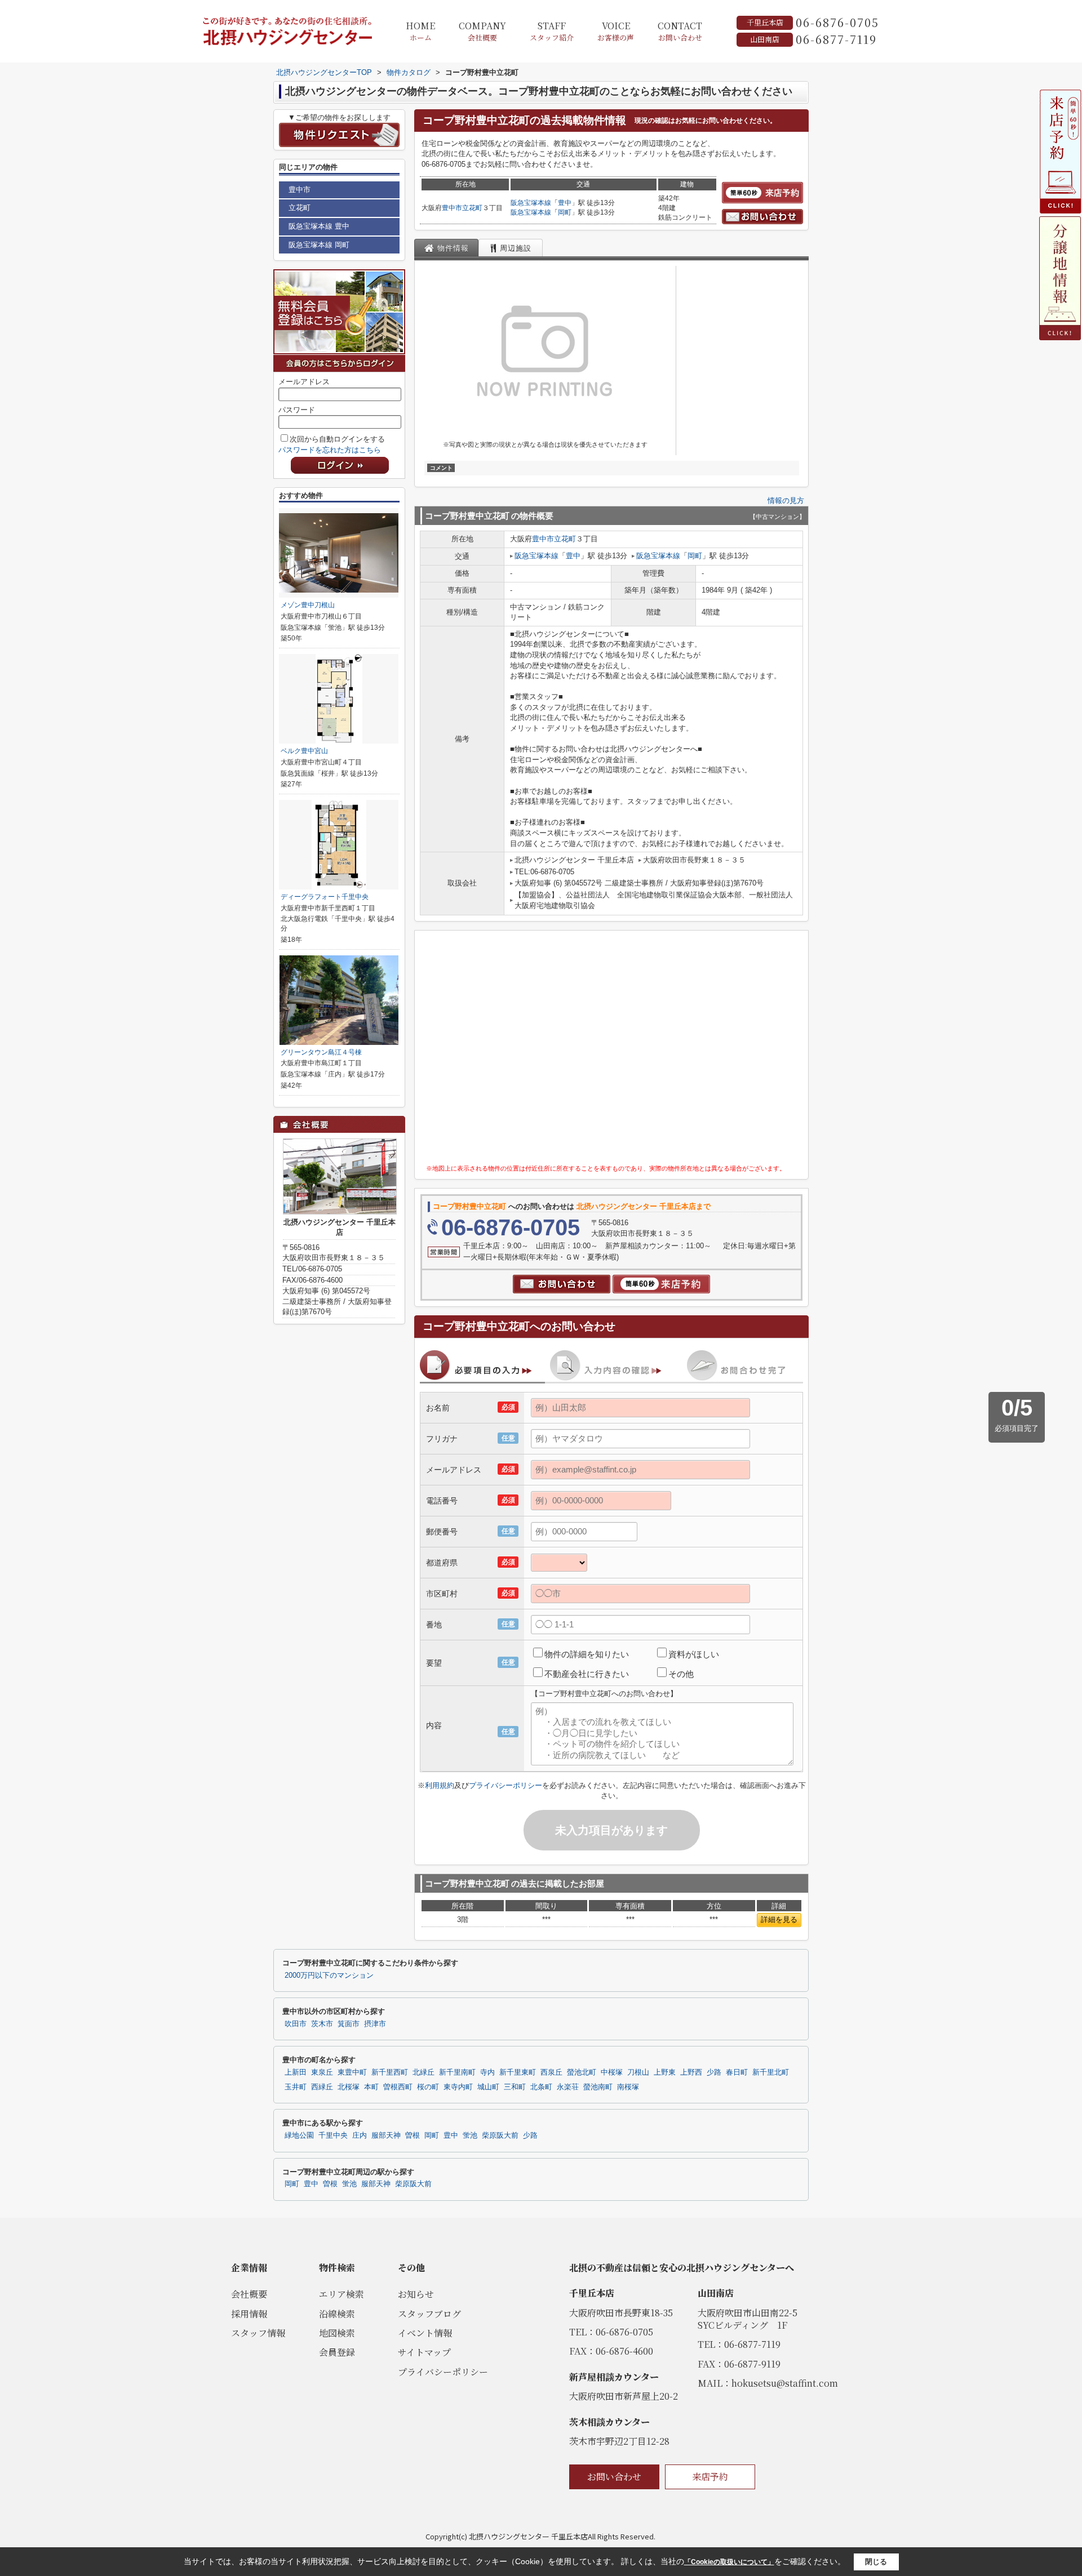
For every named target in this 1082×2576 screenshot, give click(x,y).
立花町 (472, 208)
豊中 (565, 203)
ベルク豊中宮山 (304, 751)
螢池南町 (598, 2087)
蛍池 (470, 2135)
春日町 (737, 2072)
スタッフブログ (429, 2314)
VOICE (616, 31)
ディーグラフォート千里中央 (325, 897)
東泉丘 (322, 2072)
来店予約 (710, 2477)
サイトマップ (424, 2352)
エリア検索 (342, 2294)
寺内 (487, 2072)
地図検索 (337, 2333)
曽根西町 (398, 2087)
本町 (371, 2087)
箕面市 (349, 2024)
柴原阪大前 (500, 2135)
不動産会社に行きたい (587, 1674)
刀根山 (638, 2072)
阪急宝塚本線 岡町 (319, 245)
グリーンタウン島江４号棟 (321, 1052)
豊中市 (452, 208)
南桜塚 (628, 2087)
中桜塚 (612, 2072)
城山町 (488, 2087)
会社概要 (249, 2294)
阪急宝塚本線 (531, 203)
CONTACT (680, 31)
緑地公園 (299, 2135)
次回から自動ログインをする (337, 439)
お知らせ (416, 2294)
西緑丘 (322, 2087)
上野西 (691, 2072)
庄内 (360, 2135)
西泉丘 (551, 2072)
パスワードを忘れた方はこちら (330, 450)
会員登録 (337, 2352)
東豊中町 (352, 2072)
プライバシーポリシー (505, 1785)
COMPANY (482, 31)
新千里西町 (390, 2072)
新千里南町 (457, 2072)
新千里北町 (771, 2072)
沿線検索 (337, 2314)
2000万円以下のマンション (329, 1976)
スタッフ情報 (258, 2333)
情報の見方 (786, 500)
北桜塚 (349, 2087)
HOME (420, 31)
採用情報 (249, 2314)
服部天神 (386, 2135)
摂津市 (375, 2024)
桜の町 (428, 2087)
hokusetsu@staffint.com (785, 2383)
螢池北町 (582, 2072)
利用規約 (440, 1785)
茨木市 (322, 2024)
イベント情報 (425, 2333)
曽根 (413, 2135)
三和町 (515, 2087)
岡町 (565, 212)
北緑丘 (424, 2072)
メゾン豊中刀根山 (308, 605)
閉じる (876, 2562)
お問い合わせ (614, 2477)
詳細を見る (779, 1919)
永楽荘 (568, 2087)
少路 (714, 2072)
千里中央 (333, 2135)
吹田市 (296, 2024)
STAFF (552, 31)
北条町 (541, 2087)
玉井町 (296, 2087)
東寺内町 (458, 2087)
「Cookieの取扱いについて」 (729, 2562)
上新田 (296, 2072)
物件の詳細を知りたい (587, 1654)
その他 (681, 1674)
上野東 (665, 2072)
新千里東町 (518, 2072)
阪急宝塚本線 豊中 (319, 226)
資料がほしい (694, 1654)
